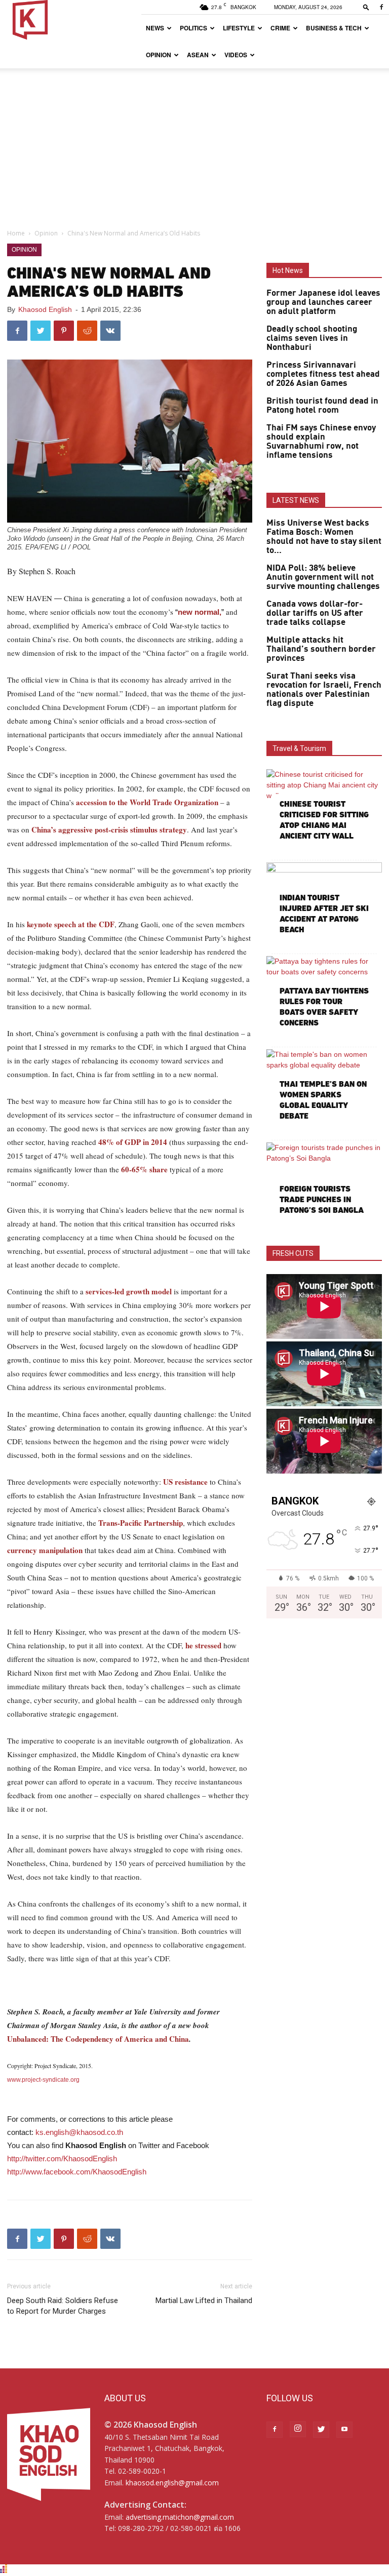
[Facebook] (381, 7)
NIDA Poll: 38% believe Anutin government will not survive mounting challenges (323, 577)
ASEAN (198, 55)
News (155, 28)
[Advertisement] (194, 144)
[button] (366, 7)
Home (16, 233)
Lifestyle (239, 28)
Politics (193, 28)
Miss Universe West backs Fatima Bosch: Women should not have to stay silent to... (324, 537)
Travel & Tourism (299, 748)
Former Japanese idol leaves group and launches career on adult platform (323, 302)
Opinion (159, 55)
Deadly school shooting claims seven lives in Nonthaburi (312, 338)
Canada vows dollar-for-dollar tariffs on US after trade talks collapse (315, 613)
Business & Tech (334, 28)
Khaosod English (45, 309)
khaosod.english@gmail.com (172, 2483)
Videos (236, 55)
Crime (280, 28)
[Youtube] (344, 2430)
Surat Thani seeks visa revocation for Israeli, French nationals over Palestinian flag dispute (324, 690)
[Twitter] (321, 2430)
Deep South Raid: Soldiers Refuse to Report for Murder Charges (63, 2306)
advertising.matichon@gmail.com (180, 2517)
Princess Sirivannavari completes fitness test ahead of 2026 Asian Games (323, 374)
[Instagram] (298, 2429)
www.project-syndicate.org (43, 2080)
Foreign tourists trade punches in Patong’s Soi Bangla (322, 1199)
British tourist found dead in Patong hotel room (322, 406)
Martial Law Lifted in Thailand (204, 2301)
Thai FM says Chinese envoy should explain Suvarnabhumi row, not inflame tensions (321, 442)
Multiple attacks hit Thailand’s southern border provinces (321, 649)
